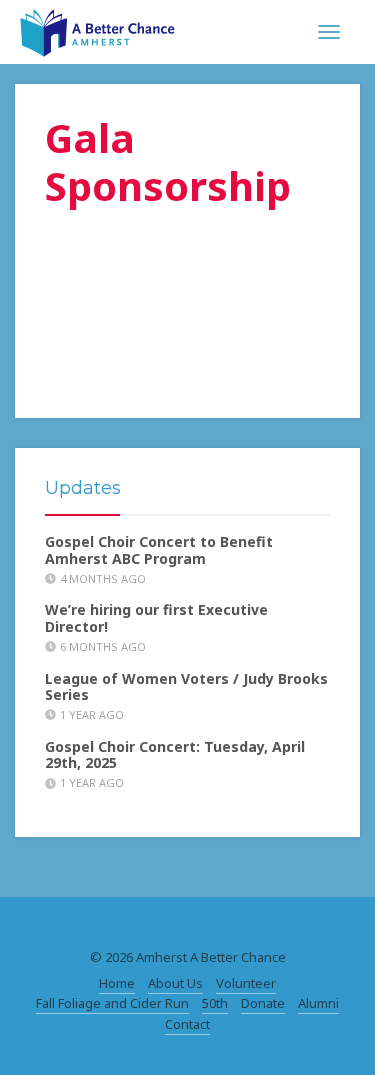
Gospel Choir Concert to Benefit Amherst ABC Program (159, 550)
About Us (175, 983)
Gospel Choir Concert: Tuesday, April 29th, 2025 (175, 755)
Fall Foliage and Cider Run (112, 1003)
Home (117, 983)
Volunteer (246, 983)
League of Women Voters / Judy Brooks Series (186, 687)
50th (215, 1003)
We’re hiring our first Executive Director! (156, 618)
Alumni (318, 1003)
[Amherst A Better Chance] (97, 30)
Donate (263, 1003)
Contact (187, 1024)
